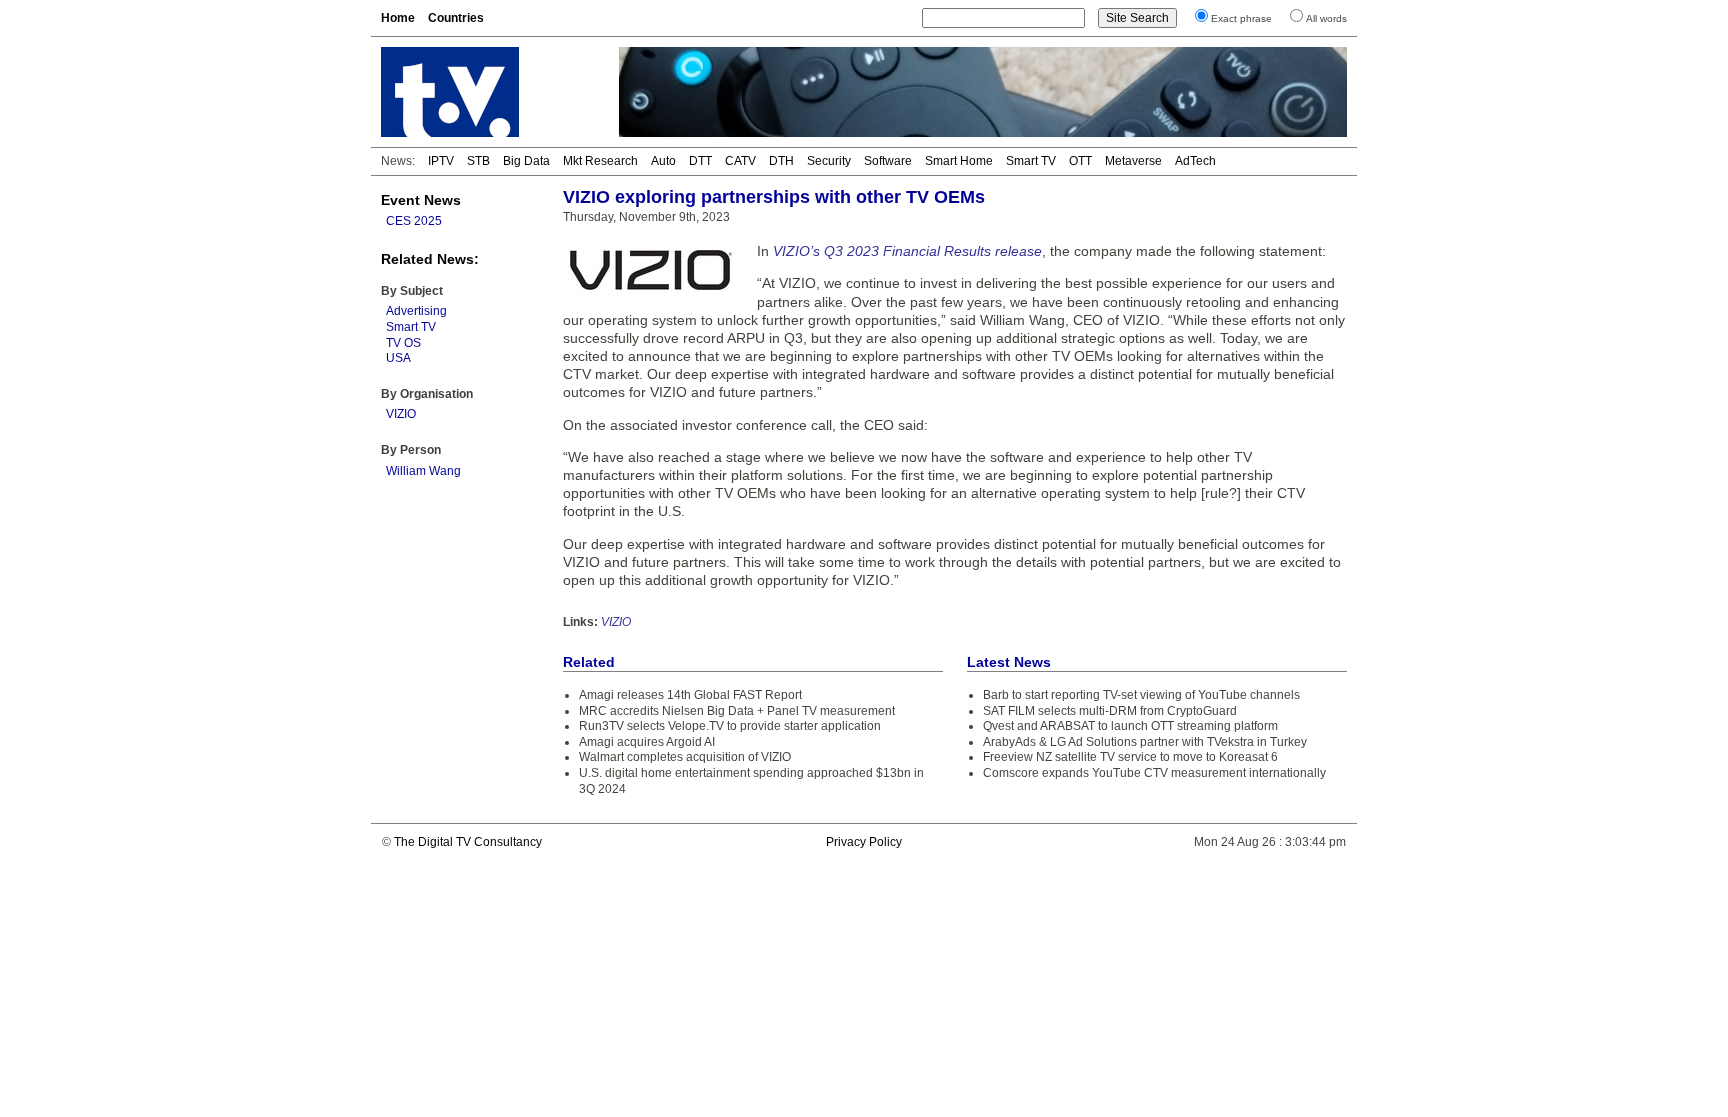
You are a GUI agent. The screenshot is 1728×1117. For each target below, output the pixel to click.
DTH (781, 161)
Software (888, 161)
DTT (700, 161)
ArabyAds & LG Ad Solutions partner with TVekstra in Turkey (1145, 742)
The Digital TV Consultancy (468, 842)
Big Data (526, 161)
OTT (1080, 161)
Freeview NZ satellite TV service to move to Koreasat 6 (1130, 757)
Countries (456, 18)
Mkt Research (600, 161)
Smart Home (959, 161)
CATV (740, 161)
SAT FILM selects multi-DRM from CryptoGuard (1110, 711)
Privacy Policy (864, 842)
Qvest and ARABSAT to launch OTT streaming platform (1130, 726)
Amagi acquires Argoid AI (647, 742)
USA (398, 358)
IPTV (441, 161)
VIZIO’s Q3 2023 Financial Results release (907, 251)
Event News (421, 200)
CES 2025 (414, 221)
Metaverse (1133, 161)
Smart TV (1031, 161)
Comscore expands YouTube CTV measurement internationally (1154, 773)
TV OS (403, 343)
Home (398, 18)
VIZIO (401, 414)
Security (829, 161)
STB (478, 161)
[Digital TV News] (488, 92)
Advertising (416, 311)
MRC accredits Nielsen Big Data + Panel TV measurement (737, 711)
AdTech (1195, 161)
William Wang (423, 471)
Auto (663, 161)
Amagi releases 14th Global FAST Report (690, 695)
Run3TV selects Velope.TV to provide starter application (730, 726)
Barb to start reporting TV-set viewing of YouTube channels (1141, 695)
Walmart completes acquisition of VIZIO (685, 757)
